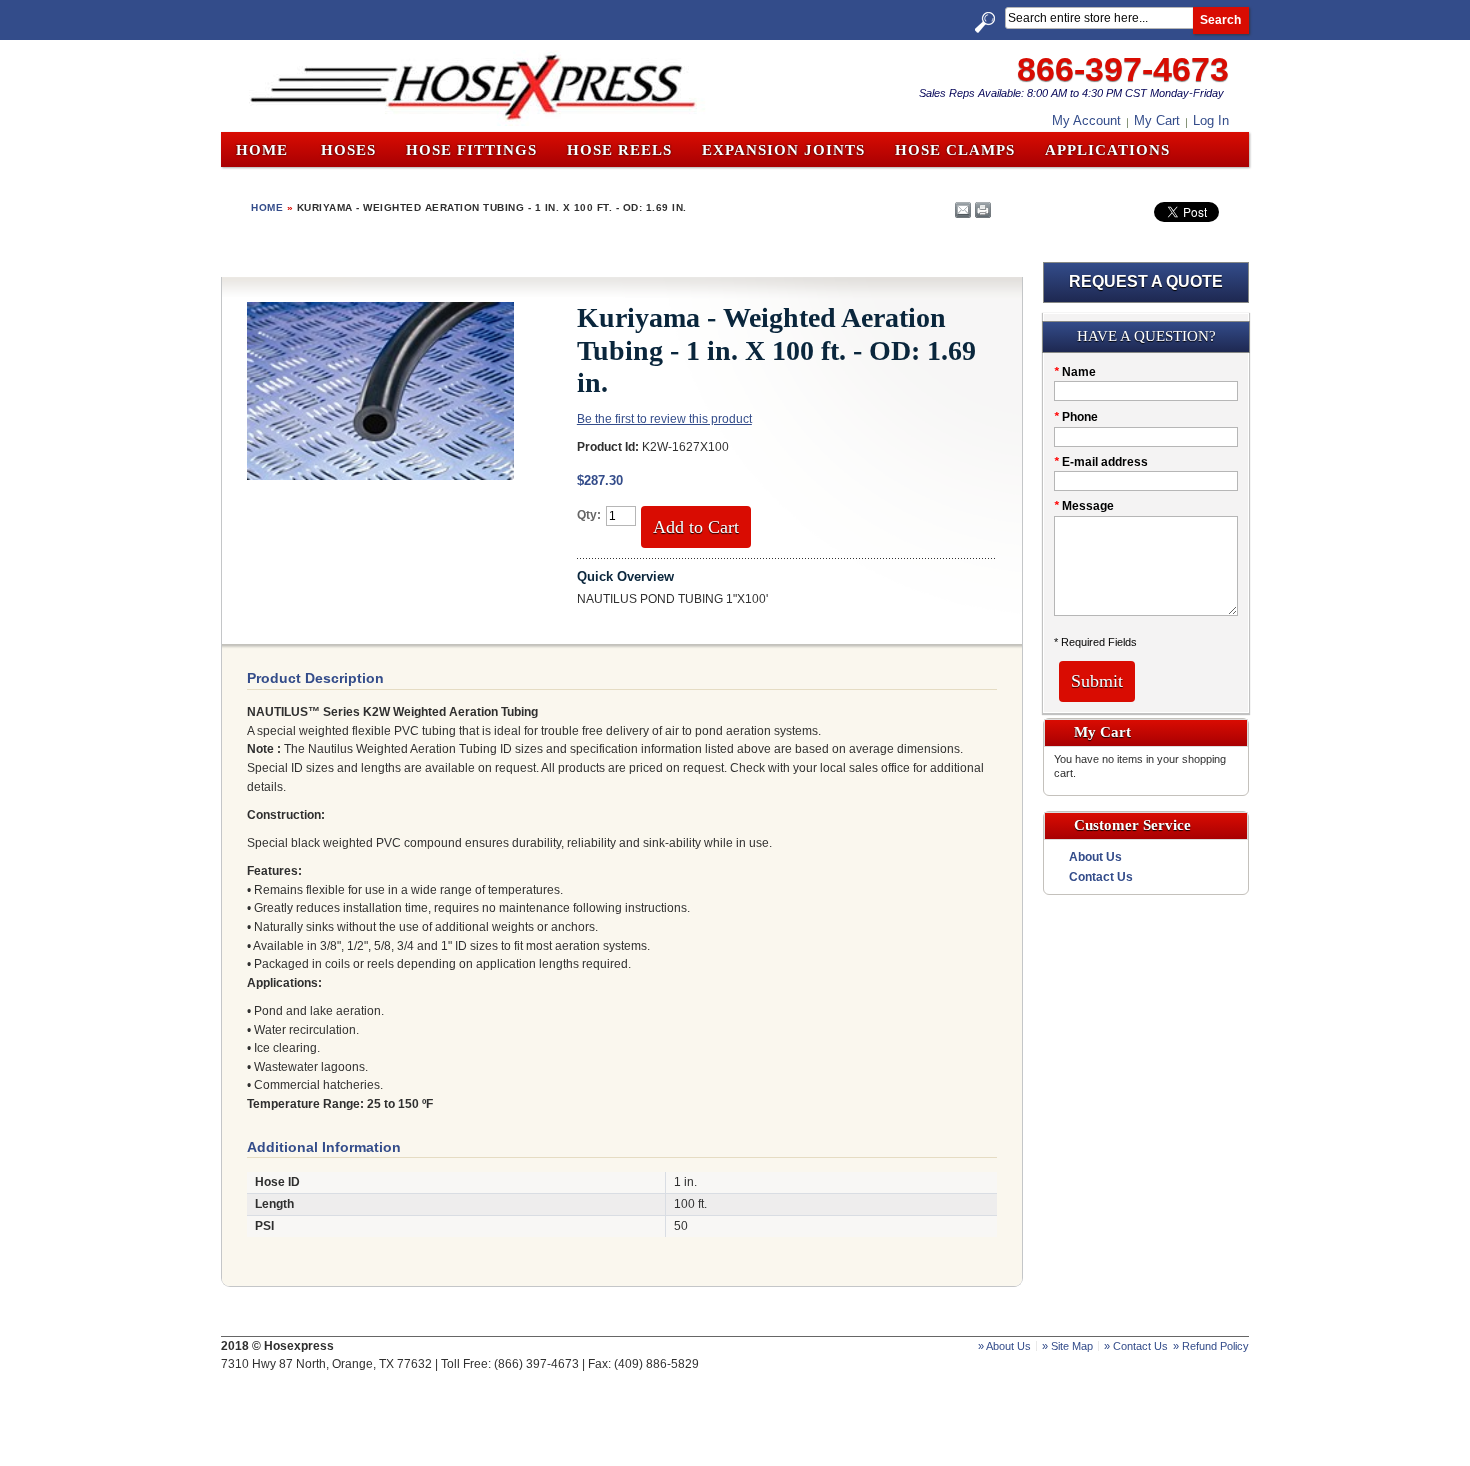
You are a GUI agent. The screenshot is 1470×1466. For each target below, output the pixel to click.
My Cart (1157, 120)
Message (1084, 506)
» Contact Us (1136, 1346)
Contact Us (1101, 877)
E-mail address (1101, 462)
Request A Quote (1146, 281)
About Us (1095, 857)
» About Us (1004, 1346)
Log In (1211, 120)
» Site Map (1067, 1346)
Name (1075, 372)
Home (262, 150)
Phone (1076, 417)
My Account (1086, 120)
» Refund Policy (1211, 1346)
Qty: (589, 515)
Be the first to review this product (664, 419)
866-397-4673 (1123, 69)
